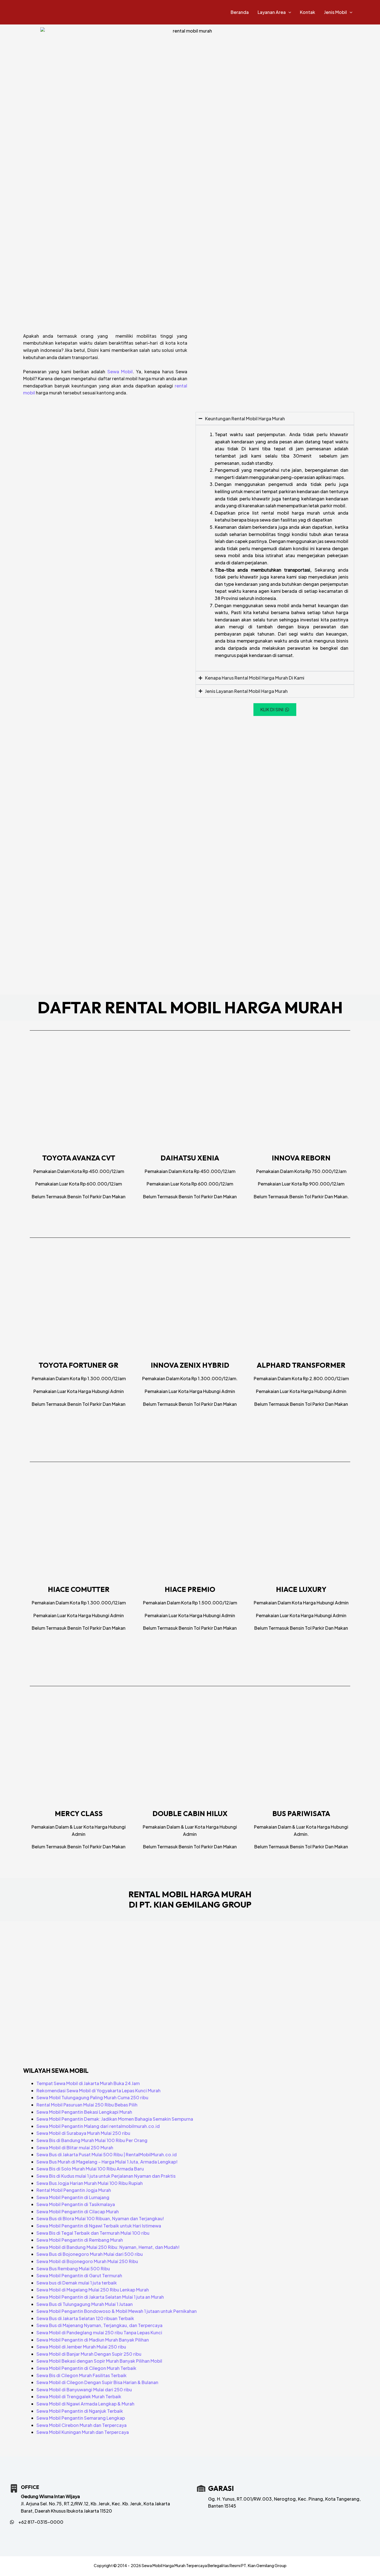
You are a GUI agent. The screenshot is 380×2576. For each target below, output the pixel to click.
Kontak (308, 12)
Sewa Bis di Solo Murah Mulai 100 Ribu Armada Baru (90, 2169)
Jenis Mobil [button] (335, 12)
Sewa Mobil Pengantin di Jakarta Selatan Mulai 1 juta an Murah (100, 2297)
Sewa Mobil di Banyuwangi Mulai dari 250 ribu (84, 2389)
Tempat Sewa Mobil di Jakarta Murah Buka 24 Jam (88, 2083)
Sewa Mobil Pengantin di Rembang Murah (80, 2240)
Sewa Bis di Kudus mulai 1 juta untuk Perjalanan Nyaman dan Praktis (106, 2176)
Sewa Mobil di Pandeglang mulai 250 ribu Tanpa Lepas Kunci (99, 2332)
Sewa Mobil (120, 371)
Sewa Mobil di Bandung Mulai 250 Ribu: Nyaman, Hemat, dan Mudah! (108, 2247)
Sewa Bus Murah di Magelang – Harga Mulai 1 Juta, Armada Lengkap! (107, 2162)
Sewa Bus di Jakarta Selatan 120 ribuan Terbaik (85, 2318)
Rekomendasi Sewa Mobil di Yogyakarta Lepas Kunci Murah (98, 2090)
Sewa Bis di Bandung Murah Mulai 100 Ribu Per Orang (92, 2140)
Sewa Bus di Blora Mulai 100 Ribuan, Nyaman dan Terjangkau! (100, 2218)
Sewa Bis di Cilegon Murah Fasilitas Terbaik (82, 2375)
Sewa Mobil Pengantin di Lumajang (73, 2197)
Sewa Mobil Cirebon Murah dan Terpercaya (82, 2425)
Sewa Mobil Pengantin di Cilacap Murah (78, 2211)
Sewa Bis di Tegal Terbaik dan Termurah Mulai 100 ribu (93, 2233)
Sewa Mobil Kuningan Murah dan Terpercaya (83, 2432)
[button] (288, 12)
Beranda (240, 12)
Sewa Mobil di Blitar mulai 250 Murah (75, 2148)
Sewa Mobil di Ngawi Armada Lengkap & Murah (85, 2404)
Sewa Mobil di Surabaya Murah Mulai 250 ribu (83, 2133)
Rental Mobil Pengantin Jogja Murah (74, 2190)
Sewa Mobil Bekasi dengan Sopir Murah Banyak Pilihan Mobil (99, 2361)
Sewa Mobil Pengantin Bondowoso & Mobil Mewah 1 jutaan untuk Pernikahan (117, 2311)
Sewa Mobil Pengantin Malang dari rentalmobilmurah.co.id (98, 2126)
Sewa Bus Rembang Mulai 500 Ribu (73, 2268)
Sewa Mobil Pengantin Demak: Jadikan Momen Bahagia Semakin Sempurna (115, 2119)
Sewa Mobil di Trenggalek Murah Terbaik (79, 2396)
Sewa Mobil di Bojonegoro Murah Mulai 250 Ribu (87, 2261)
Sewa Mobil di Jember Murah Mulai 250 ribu (81, 2347)
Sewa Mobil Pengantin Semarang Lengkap (81, 2418)
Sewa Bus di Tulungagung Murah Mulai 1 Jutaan (85, 2304)
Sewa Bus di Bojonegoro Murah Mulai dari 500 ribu (90, 2254)
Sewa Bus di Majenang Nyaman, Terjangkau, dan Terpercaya (99, 2325)
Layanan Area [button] (272, 12)
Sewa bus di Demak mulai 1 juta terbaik (77, 2283)
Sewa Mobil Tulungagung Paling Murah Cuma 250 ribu (92, 2097)
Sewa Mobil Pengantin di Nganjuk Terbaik (80, 2411)
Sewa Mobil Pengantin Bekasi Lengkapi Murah (84, 2112)
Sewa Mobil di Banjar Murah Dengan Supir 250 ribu (89, 2354)
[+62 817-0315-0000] (37, 2522)
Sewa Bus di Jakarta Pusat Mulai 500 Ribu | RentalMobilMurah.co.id (107, 2154)
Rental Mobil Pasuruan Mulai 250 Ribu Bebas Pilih (87, 2105)
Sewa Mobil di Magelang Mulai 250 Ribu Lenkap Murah (93, 2290)
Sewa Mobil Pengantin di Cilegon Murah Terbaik (86, 2368)
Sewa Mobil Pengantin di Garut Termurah (79, 2275)
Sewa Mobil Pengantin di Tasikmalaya (76, 2204)
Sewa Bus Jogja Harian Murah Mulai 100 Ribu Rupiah (90, 2183)
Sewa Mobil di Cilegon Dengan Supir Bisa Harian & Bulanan (97, 2382)
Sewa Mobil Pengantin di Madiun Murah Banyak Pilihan (93, 2340)
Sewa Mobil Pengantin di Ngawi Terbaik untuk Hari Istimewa (99, 2226)
